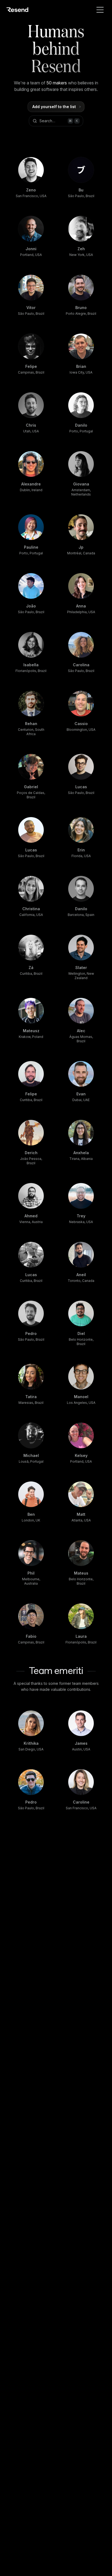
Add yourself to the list (54, 107)
